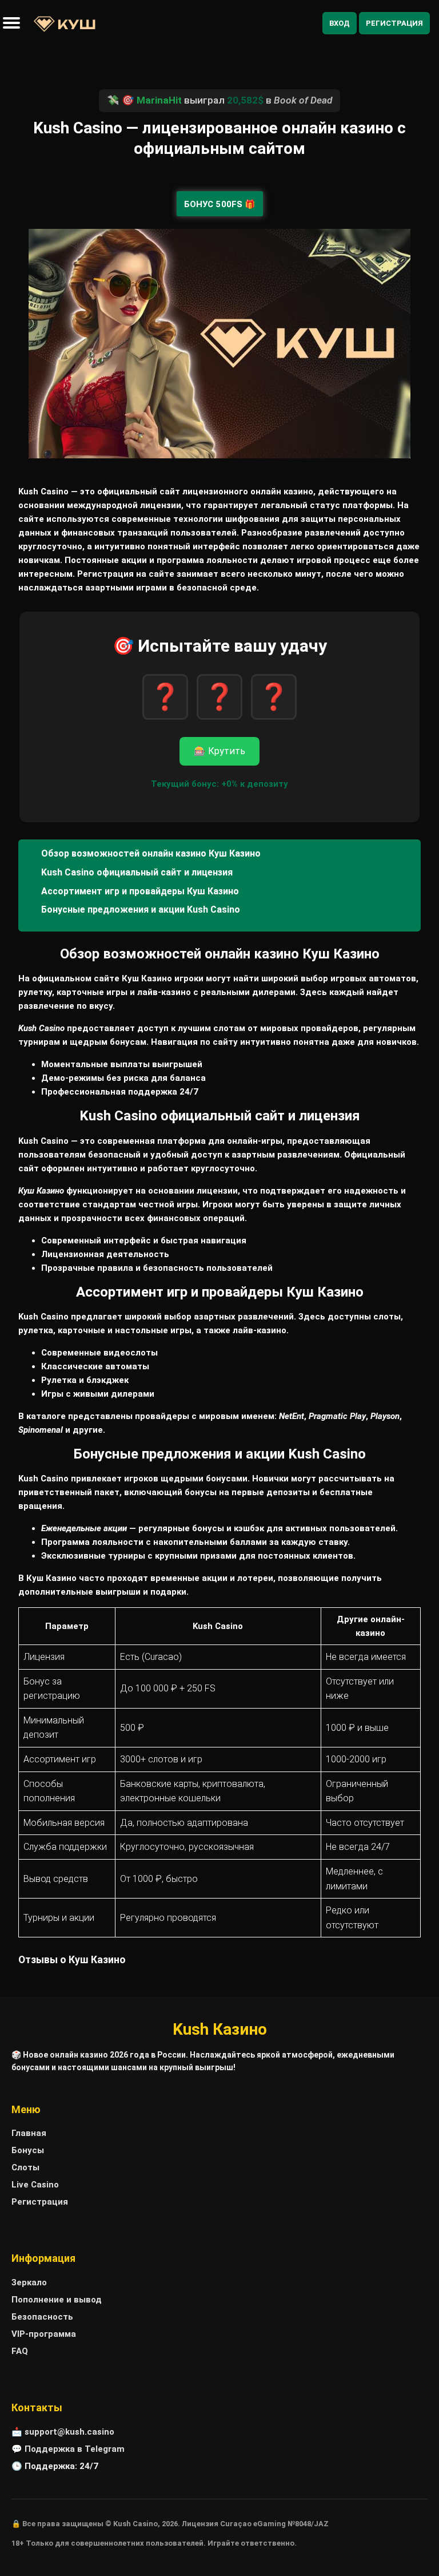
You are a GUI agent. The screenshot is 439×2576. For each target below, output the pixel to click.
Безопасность (42, 2317)
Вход (340, 23)
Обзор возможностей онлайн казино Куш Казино (151, 853)
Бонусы (28, 2150)
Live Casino (35, 2185)
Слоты (25, 2167)
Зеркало (29, 2282)
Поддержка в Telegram (75, 2449)
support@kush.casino (69, 2432)
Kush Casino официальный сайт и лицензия (137, 872)
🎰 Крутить (219, 751)
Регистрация (394, 23)
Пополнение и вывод (57, 2300)
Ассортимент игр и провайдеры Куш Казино (140, 891)
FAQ (20, 2351)
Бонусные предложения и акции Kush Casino (141, 909)
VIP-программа (44, 2334)
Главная (29, 2133)
